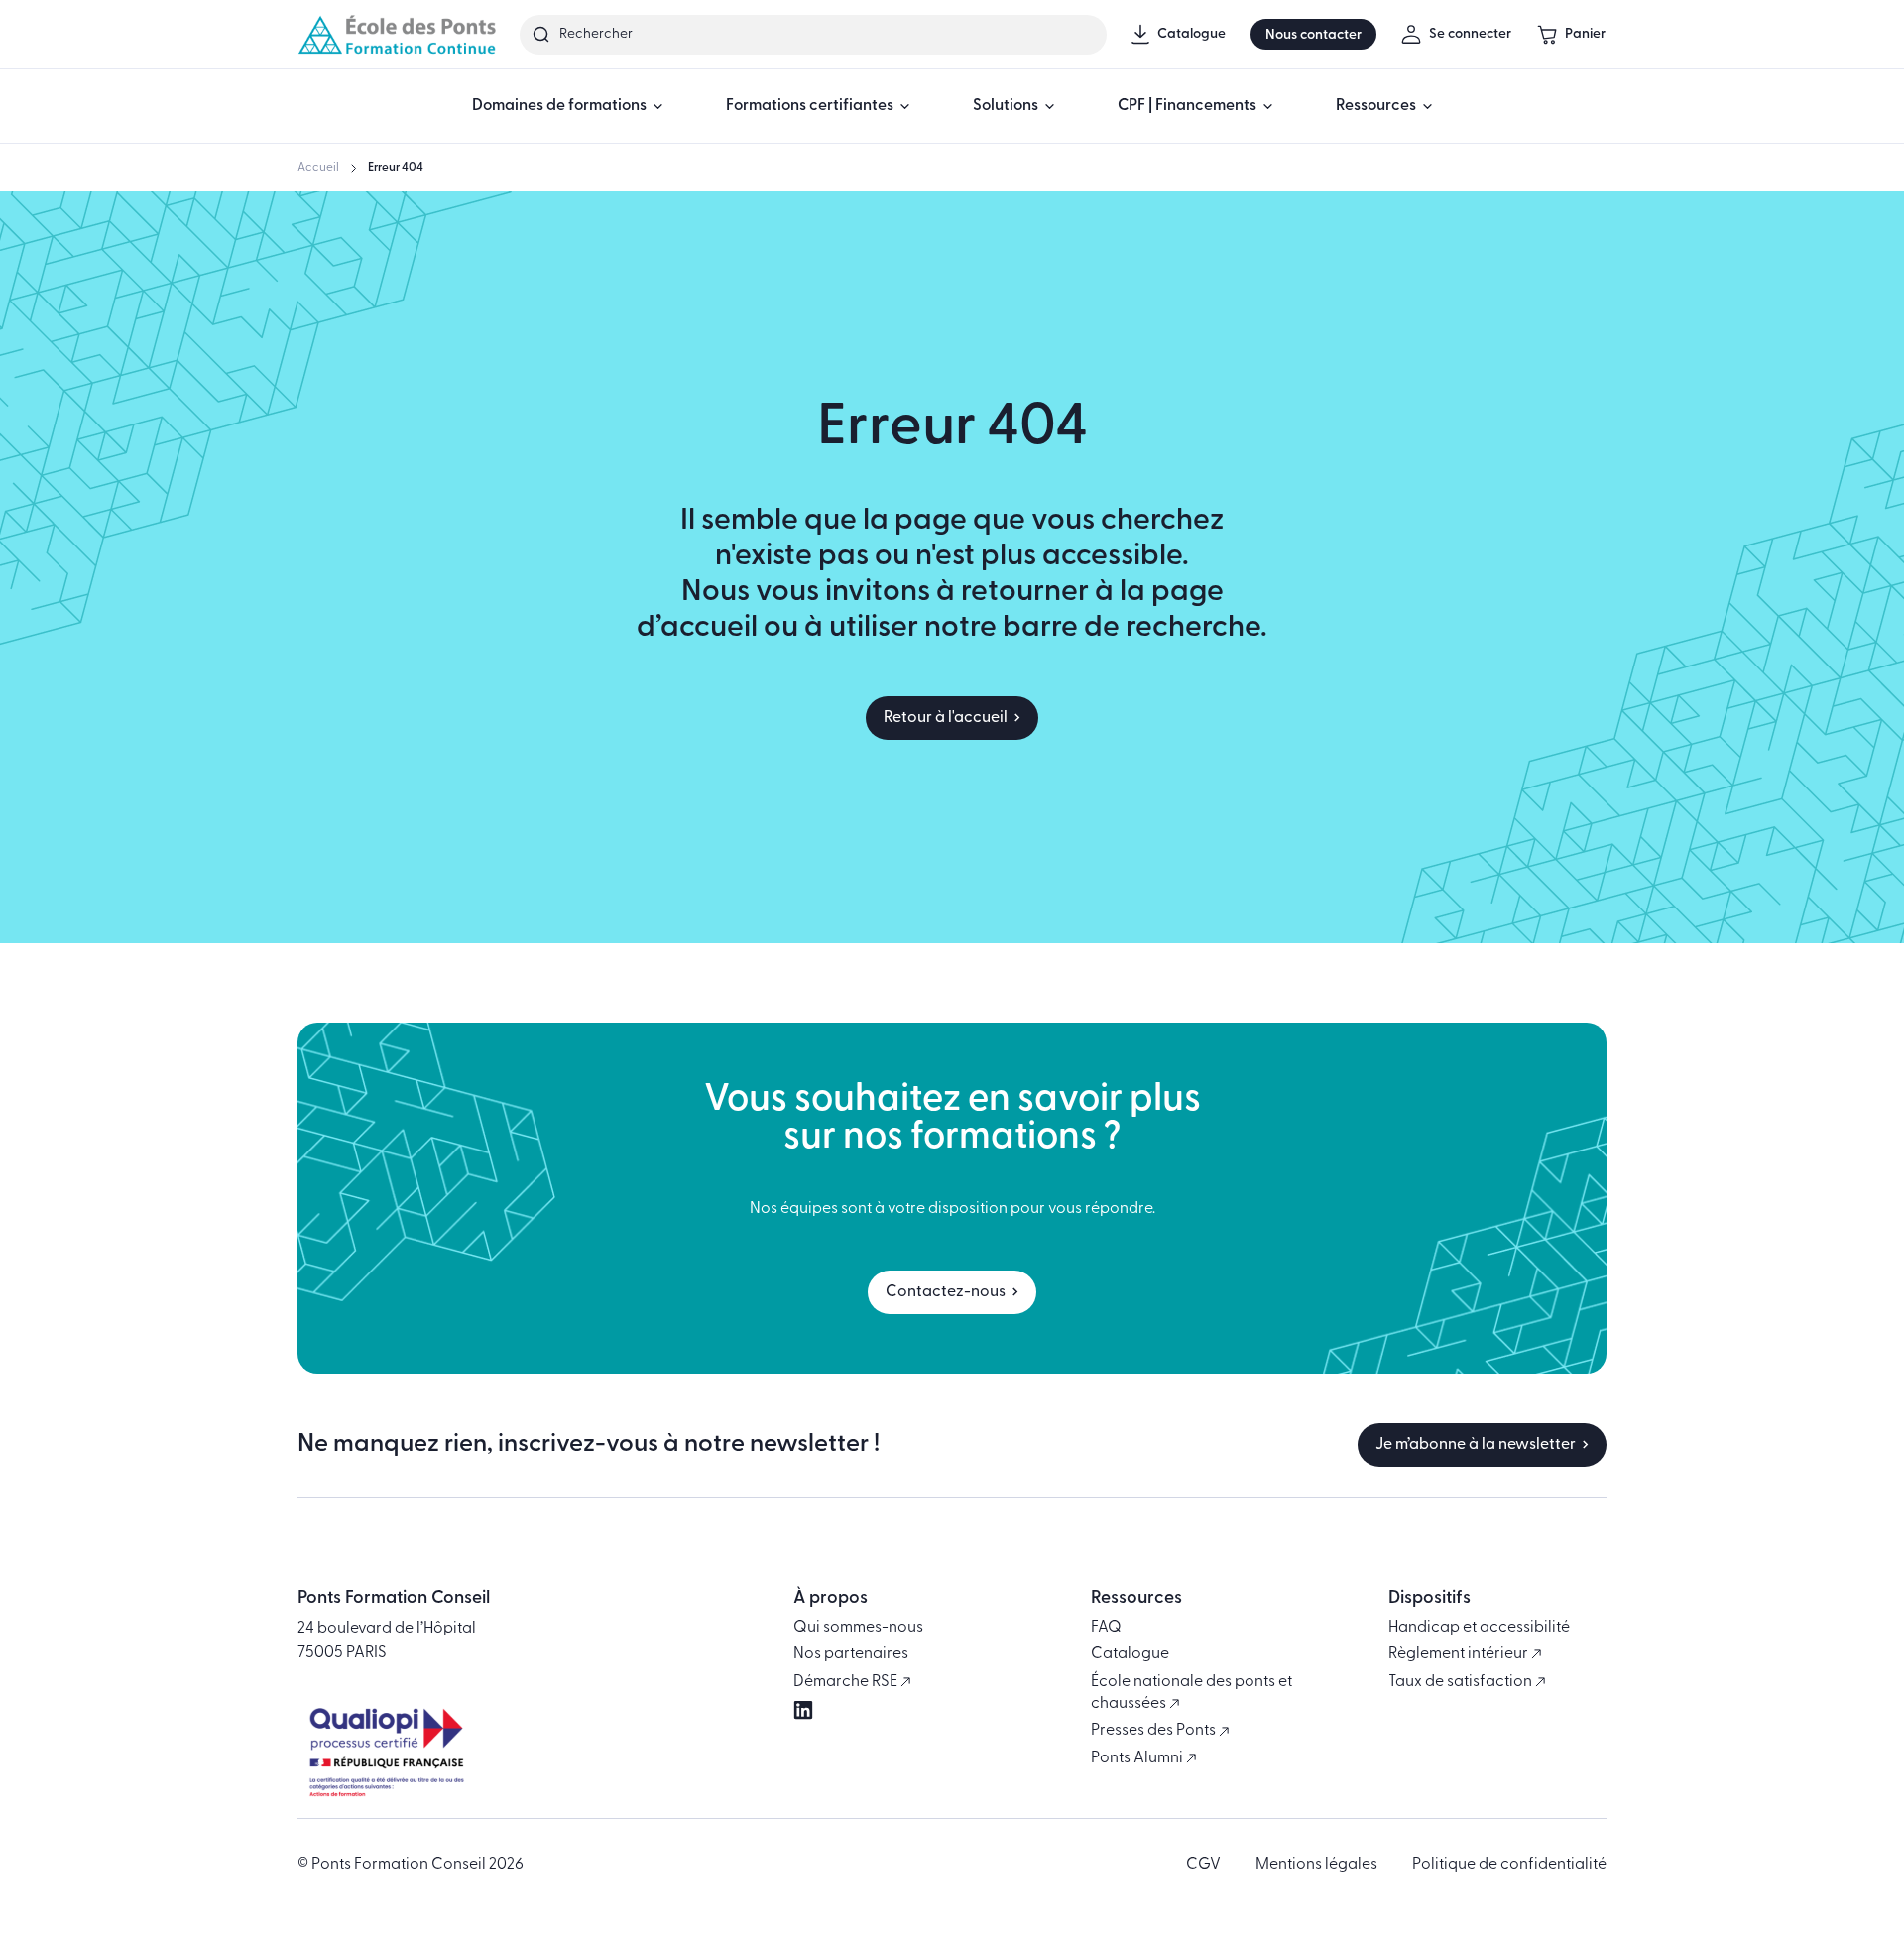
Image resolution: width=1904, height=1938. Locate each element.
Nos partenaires (851, 1654)
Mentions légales (1316, 1865)
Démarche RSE (847, 1682)
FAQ (1106, 1628)
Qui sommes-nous (858, 1628)
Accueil (318, 168)
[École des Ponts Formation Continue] (397, 34)
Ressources (1376, 106)
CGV (1203, 1865)
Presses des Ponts (1155, 1731)
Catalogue (1130, 1654)
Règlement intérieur (1460, 1654)
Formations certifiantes (810, 106)
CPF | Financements (1187, 106)
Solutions (1006, 106)
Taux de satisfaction (1462, 1682)
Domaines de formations (559, 106)
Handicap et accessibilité (1479, 1628)
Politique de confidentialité (1509, 1865)
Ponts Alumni (1138, 1758)
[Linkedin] (803, 1710)
